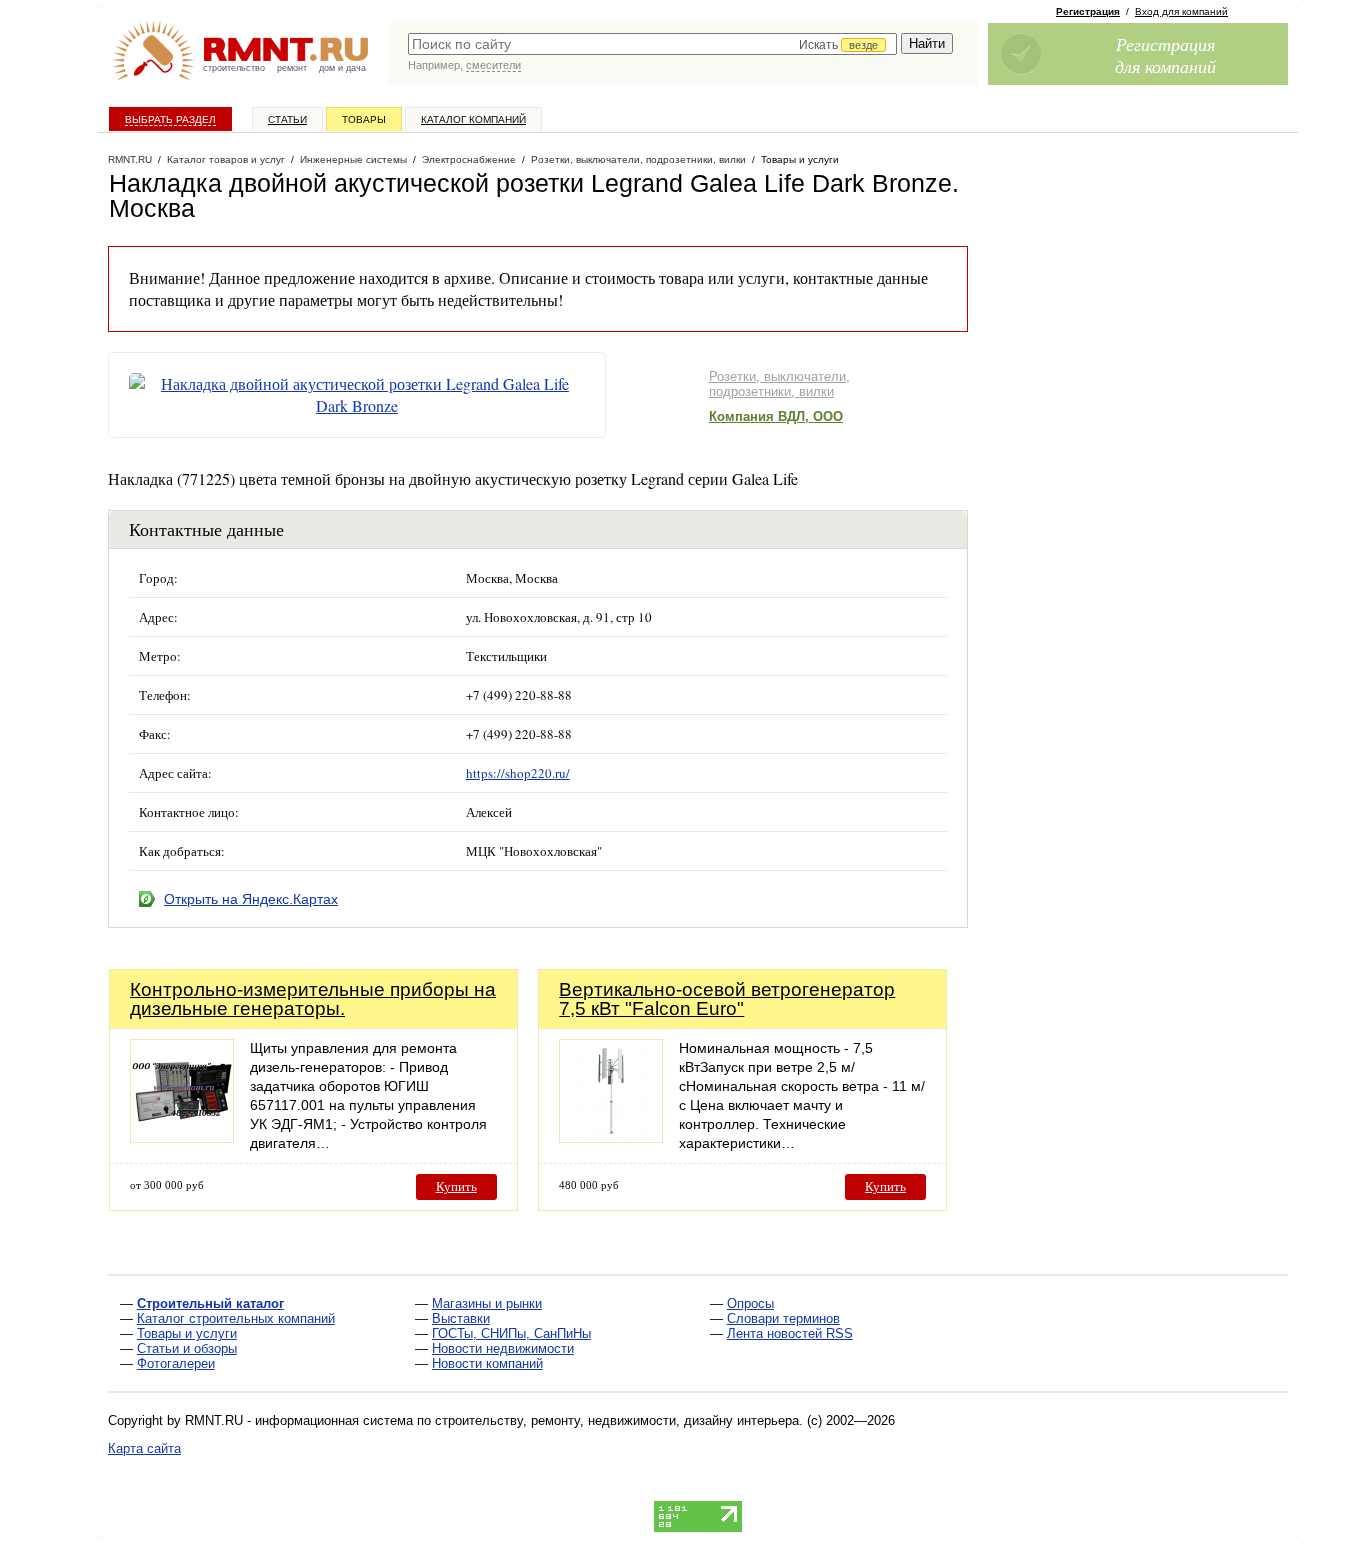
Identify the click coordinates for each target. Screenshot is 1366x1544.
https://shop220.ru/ (518, 773)
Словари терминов (783, 1318)
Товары (364, 119)
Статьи (287, 119)
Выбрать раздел (170, 119)
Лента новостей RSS (790, 1333)
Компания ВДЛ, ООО (776, 416)
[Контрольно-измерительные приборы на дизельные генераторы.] (182, 1137)
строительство (234, 68)
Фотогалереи (176, 1363)
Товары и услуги (187, 1333)
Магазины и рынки (487, 1303)
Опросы (750, 1303)
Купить (456, 1186)
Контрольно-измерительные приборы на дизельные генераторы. (313, 999)
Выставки (461, 1318)
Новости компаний (487, 1363)
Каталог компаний (473, 119)
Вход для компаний (1181, 11)
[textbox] (652, 44)
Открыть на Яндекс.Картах (251, 899)
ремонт (292, 68)
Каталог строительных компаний (236, 1318)
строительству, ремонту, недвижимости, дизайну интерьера (617, 1420)
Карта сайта (144, 1448)
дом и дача (342, 68)
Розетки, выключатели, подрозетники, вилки (779, 384)
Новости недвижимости (503, 1348)
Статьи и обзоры (187, 1348)
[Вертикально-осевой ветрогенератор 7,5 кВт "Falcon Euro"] (611, 1137)
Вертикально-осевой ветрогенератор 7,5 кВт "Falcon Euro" (727, 999)
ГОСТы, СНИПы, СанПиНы (511, 1333)
